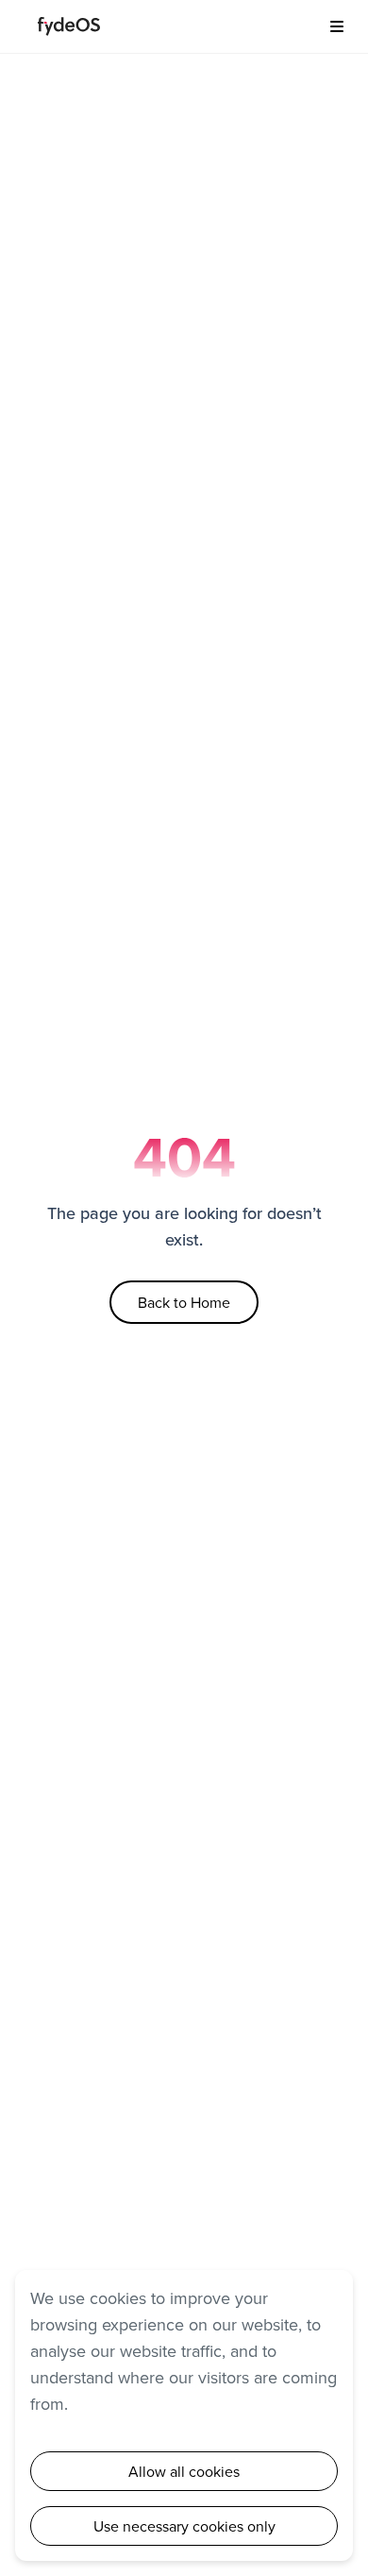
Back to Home (184, 1302)
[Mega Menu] (330, 26)
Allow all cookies (184, 2471)
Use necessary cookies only (184, 2526)
